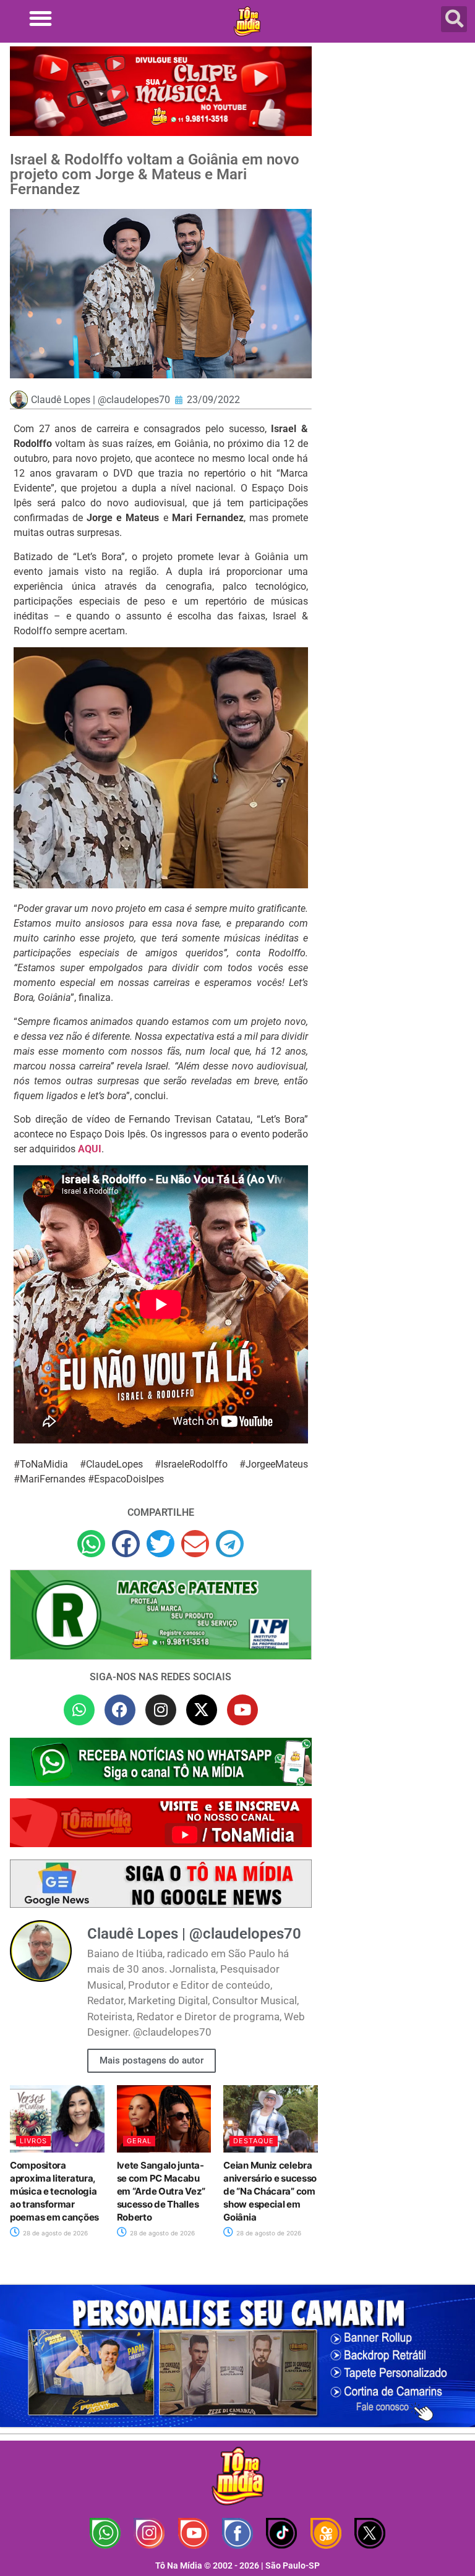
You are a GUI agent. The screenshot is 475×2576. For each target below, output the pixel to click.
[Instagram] (161, 1710)
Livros (33, 2141)
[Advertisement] (396, 121)
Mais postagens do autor (152, 2060)
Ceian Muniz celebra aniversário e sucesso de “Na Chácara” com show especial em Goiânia (270, 2191)
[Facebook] (120, 1710)
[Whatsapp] (79, 1710)
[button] (41, 18)
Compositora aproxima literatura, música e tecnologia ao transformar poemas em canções (54, 2191)
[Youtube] (242, 1710)
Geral (139, 2141)
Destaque (254, 2141)
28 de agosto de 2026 (54, 2233)
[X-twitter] (202, 1710)
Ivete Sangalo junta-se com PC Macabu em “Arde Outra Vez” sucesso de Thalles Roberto (161, 2191)
